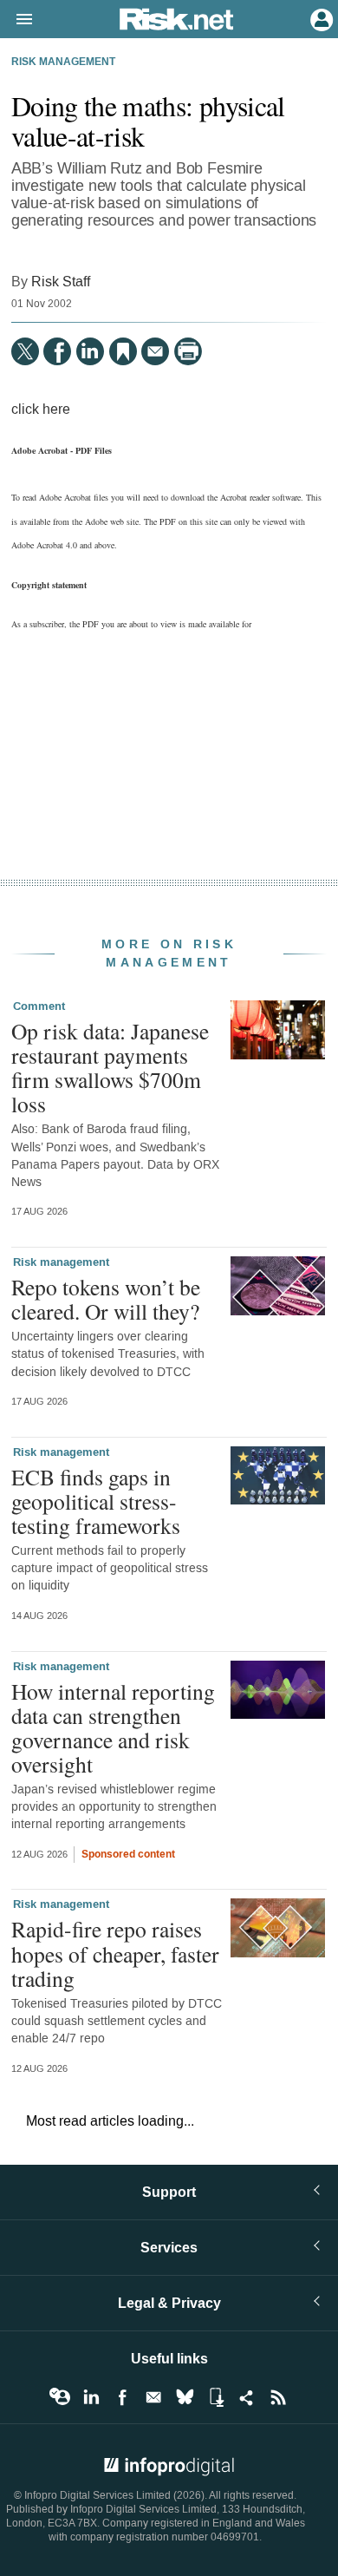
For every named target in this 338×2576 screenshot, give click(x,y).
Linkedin (91, 2397)
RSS (278, 2397)
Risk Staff (61, 282)
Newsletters (153, 2397)
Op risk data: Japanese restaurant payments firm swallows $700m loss (110, 1068)
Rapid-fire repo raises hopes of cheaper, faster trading (115, 1953)
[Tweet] (25, 351)
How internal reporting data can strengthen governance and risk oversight (113, 1728)
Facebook (122, 2397)
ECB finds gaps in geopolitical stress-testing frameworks (96, 1501)
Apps (216, 2397)
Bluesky (185, 2397)
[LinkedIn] (90, 351)
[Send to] (155, 351)
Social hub (247, 2397)
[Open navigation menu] (16, 20)
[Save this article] (123, 351)
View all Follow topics (60, 2397)
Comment (39, 1006)
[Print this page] (188, 351)
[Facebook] (57, 351)
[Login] (320, 18)
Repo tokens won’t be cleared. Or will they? (106, 1299)
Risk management (63, 62)
